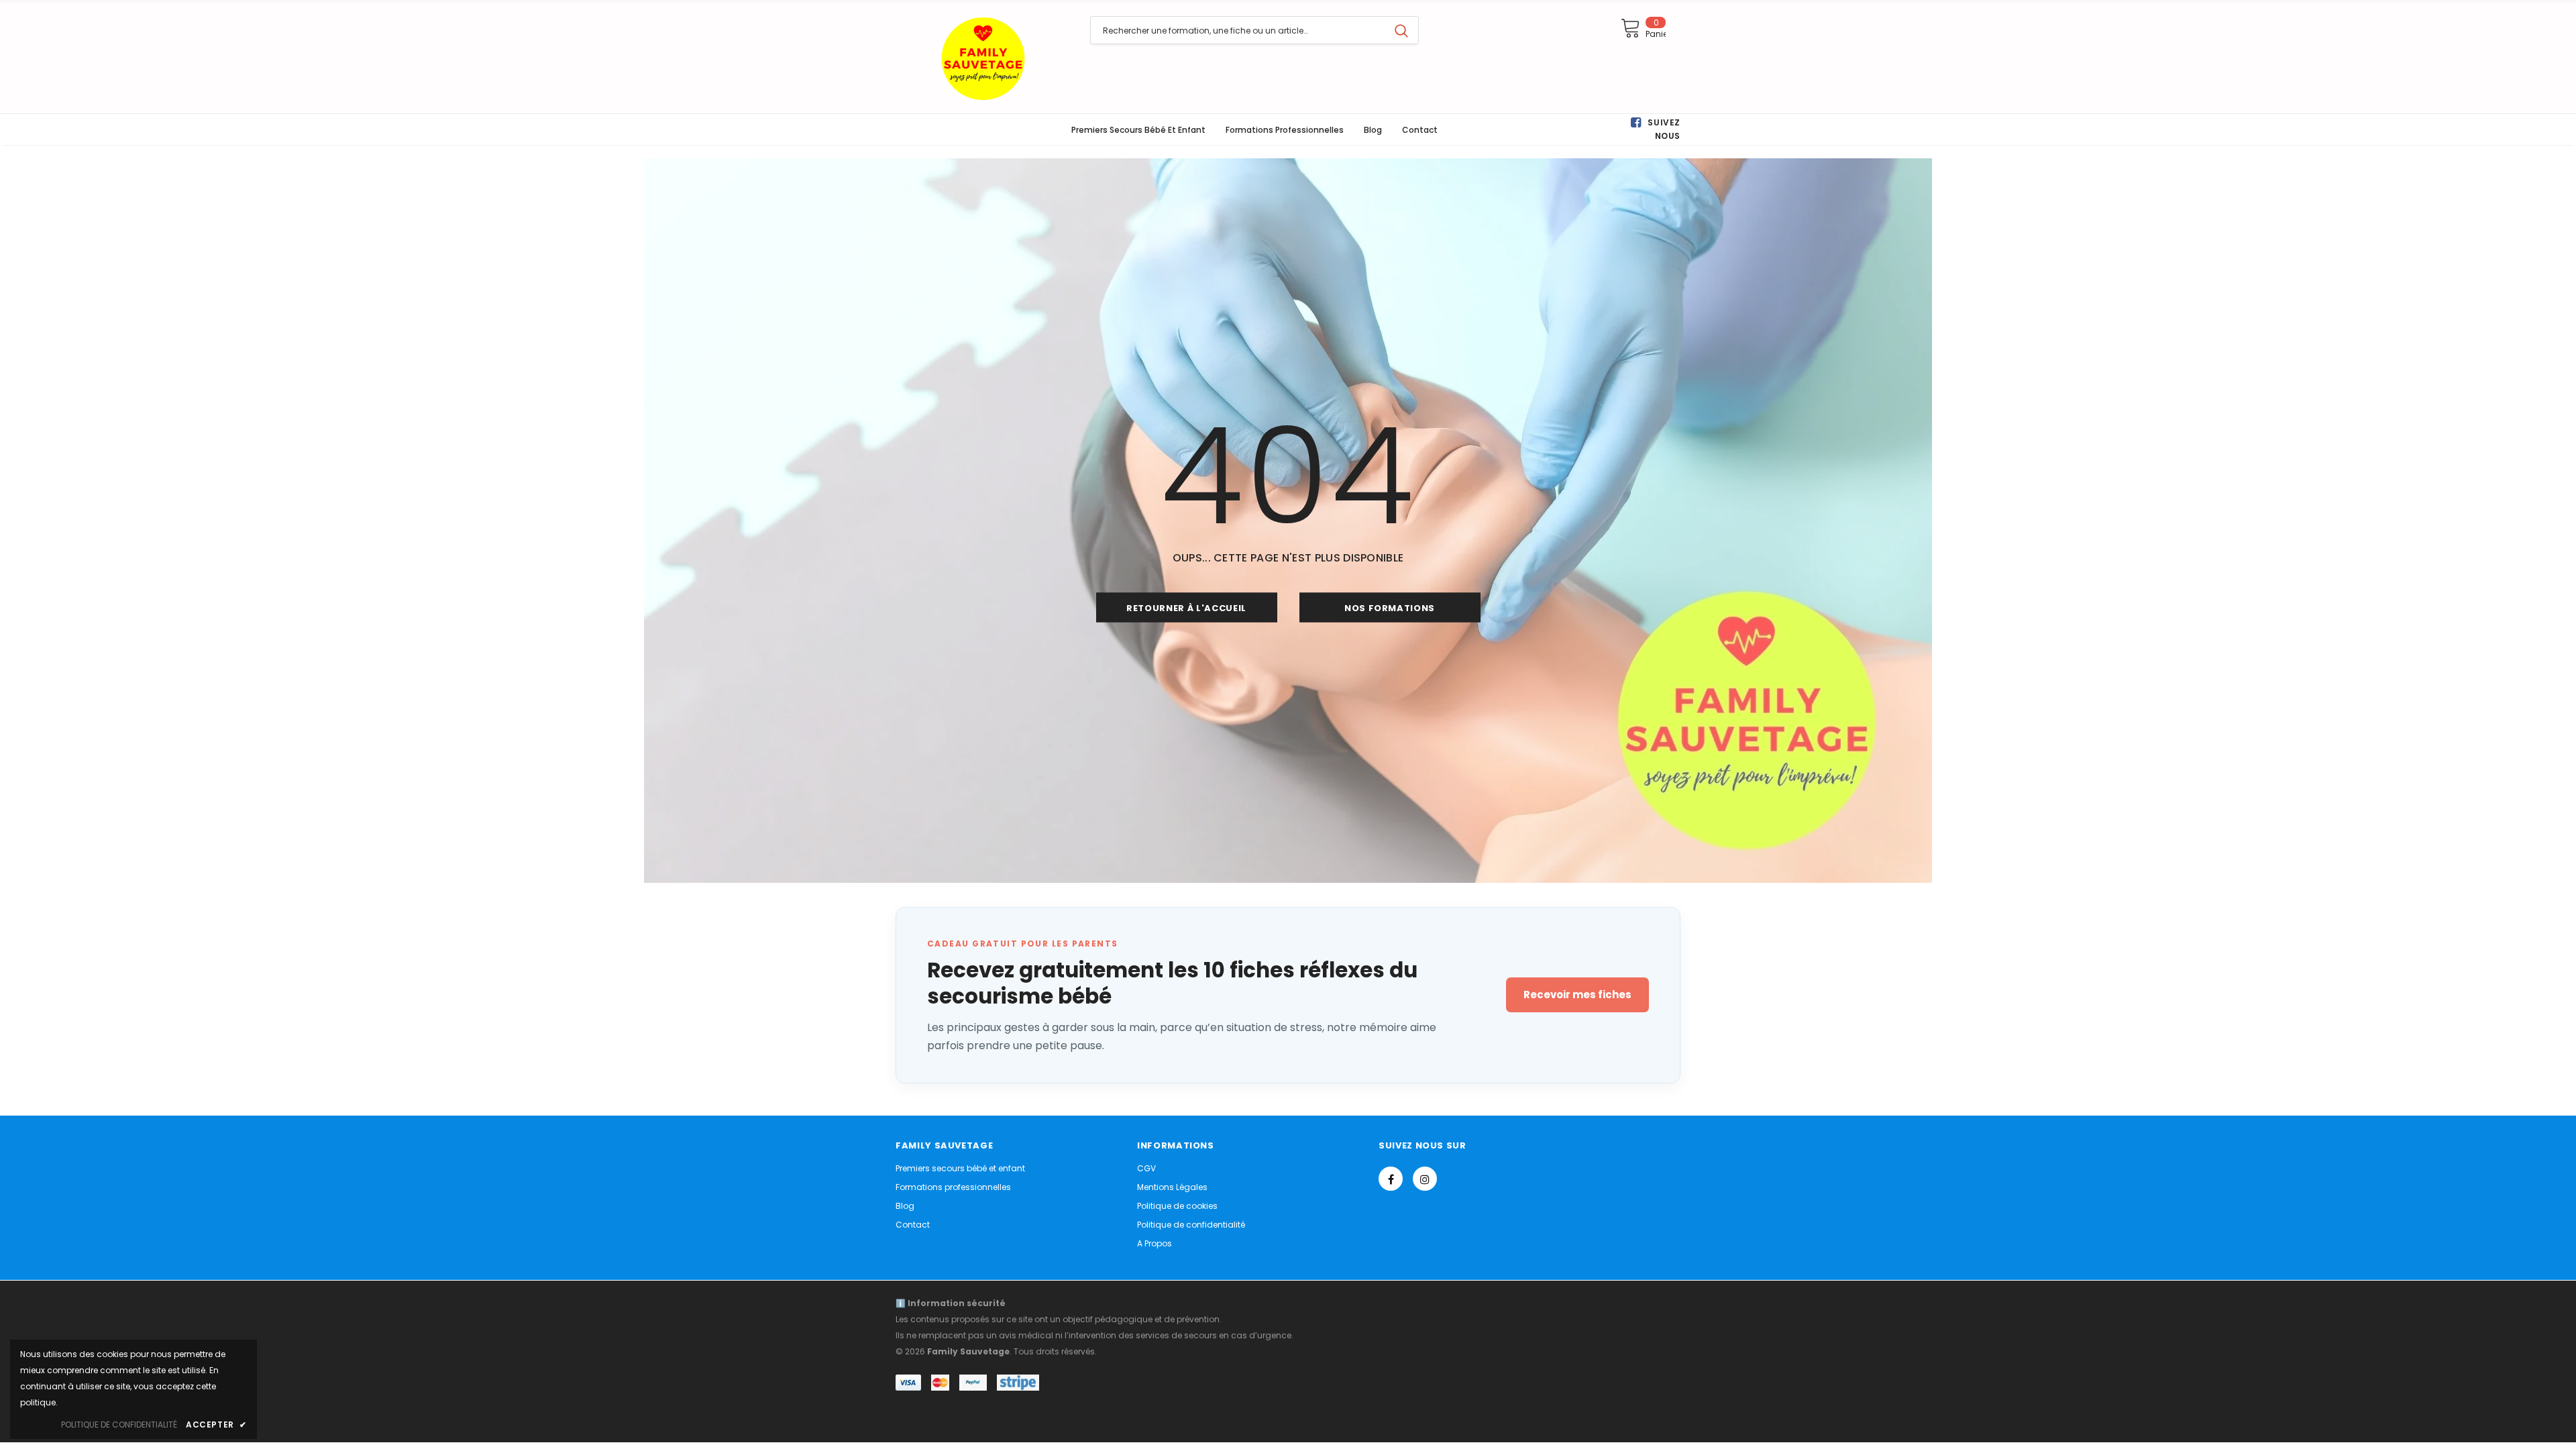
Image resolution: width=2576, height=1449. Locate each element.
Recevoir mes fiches (1577, 995)
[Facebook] (1391, 1179)
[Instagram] (1425, 1179)
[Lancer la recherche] (1401, 30)
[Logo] (983, 58)
